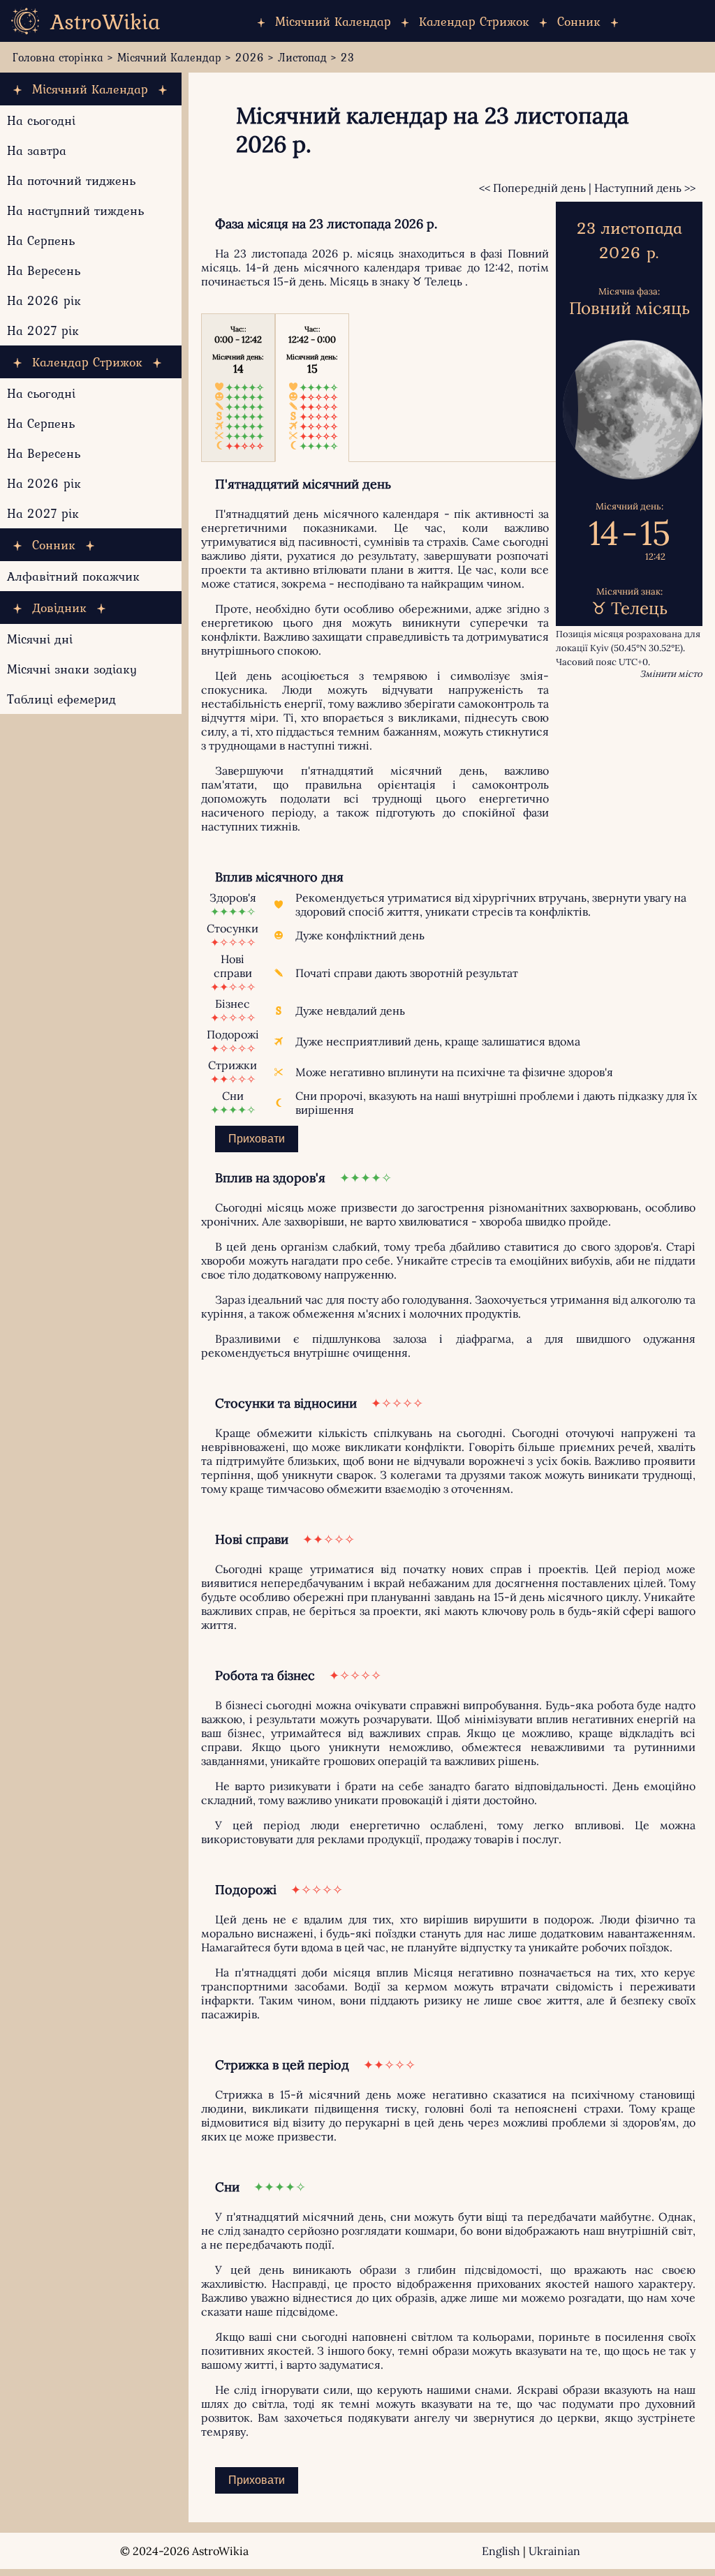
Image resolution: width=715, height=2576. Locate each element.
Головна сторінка (58, 57)
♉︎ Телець (437, 281)
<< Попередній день (532, 188)
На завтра (37, 150)
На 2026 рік (44, 300)
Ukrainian (554, 2551)
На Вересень (44, 270)
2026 (250, 57)
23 (348, 57)
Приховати (257, 1139)
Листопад (302, 57)
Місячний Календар (333, 21)
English (501, 2551)
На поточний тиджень (71, 180)
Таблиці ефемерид (61, 699)
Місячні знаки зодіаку (72, 669)
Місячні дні (40, 639)
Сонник (579, 21)
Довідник (59, 608)
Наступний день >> (645, 188)
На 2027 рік (43, 330)
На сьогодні (41, 120)
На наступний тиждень (75, 210)
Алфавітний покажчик (73, 576)
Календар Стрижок (474, 21)
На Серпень (41, 240)
